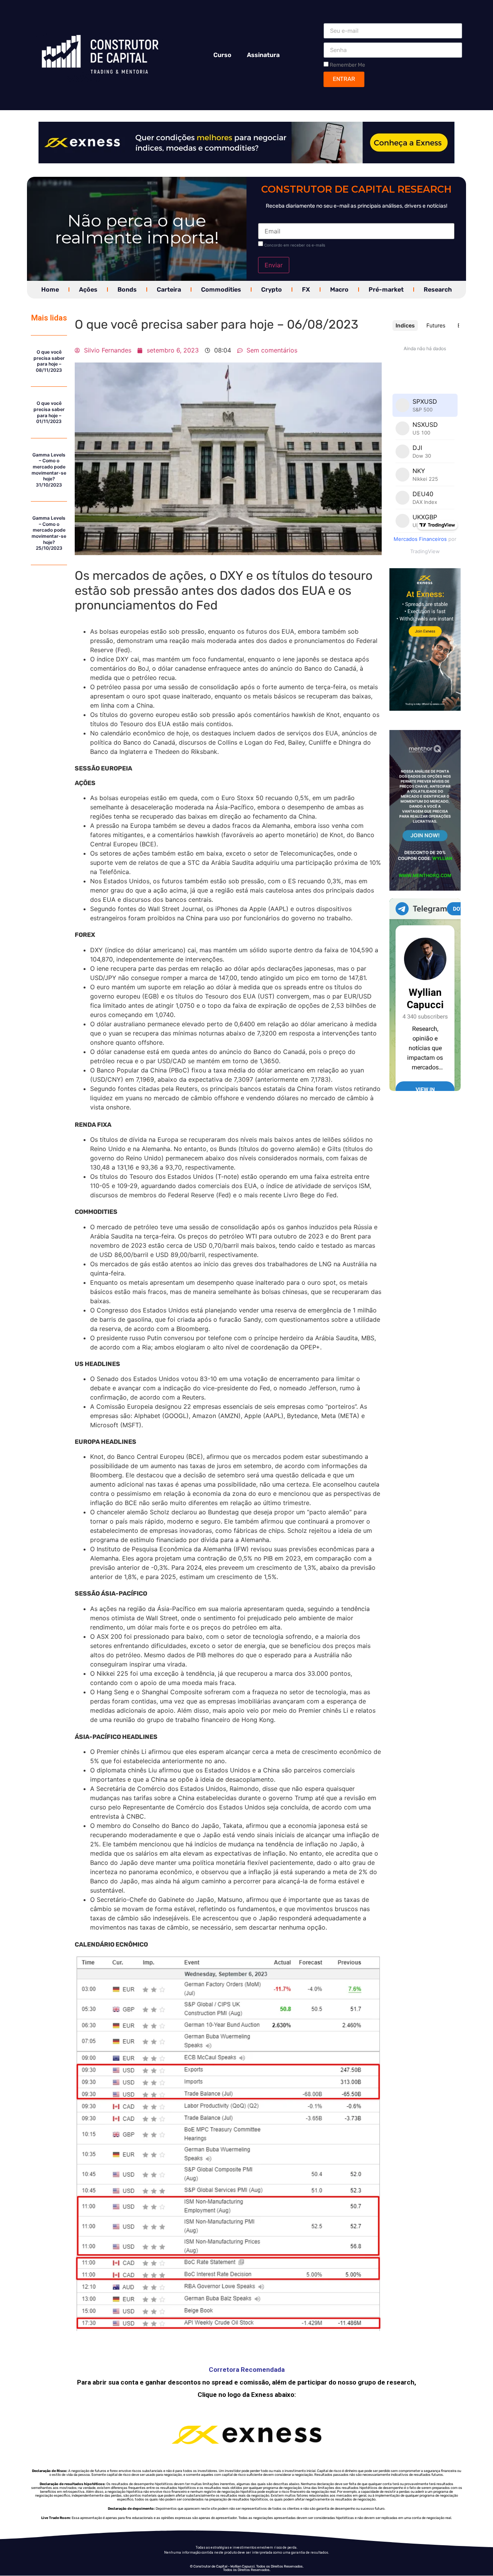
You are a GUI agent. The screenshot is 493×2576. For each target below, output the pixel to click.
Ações (88, 289)
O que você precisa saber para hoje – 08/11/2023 (49, 361)
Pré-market (386, 289)
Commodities (221, 289)
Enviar (274, 265)
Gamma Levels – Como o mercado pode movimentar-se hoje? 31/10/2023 (49, 470)
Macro (339, 289)
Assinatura (263, 55)
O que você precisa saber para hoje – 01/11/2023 (49, 412)
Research (438, 289)
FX (306, 289)
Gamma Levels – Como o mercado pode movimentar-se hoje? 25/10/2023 (49, 533)
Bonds (127, 289)
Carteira (169, 289)
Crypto (272, 289)
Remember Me (347, 65)
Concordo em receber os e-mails (295, 245)
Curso (222, 55)
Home (50, 289)
